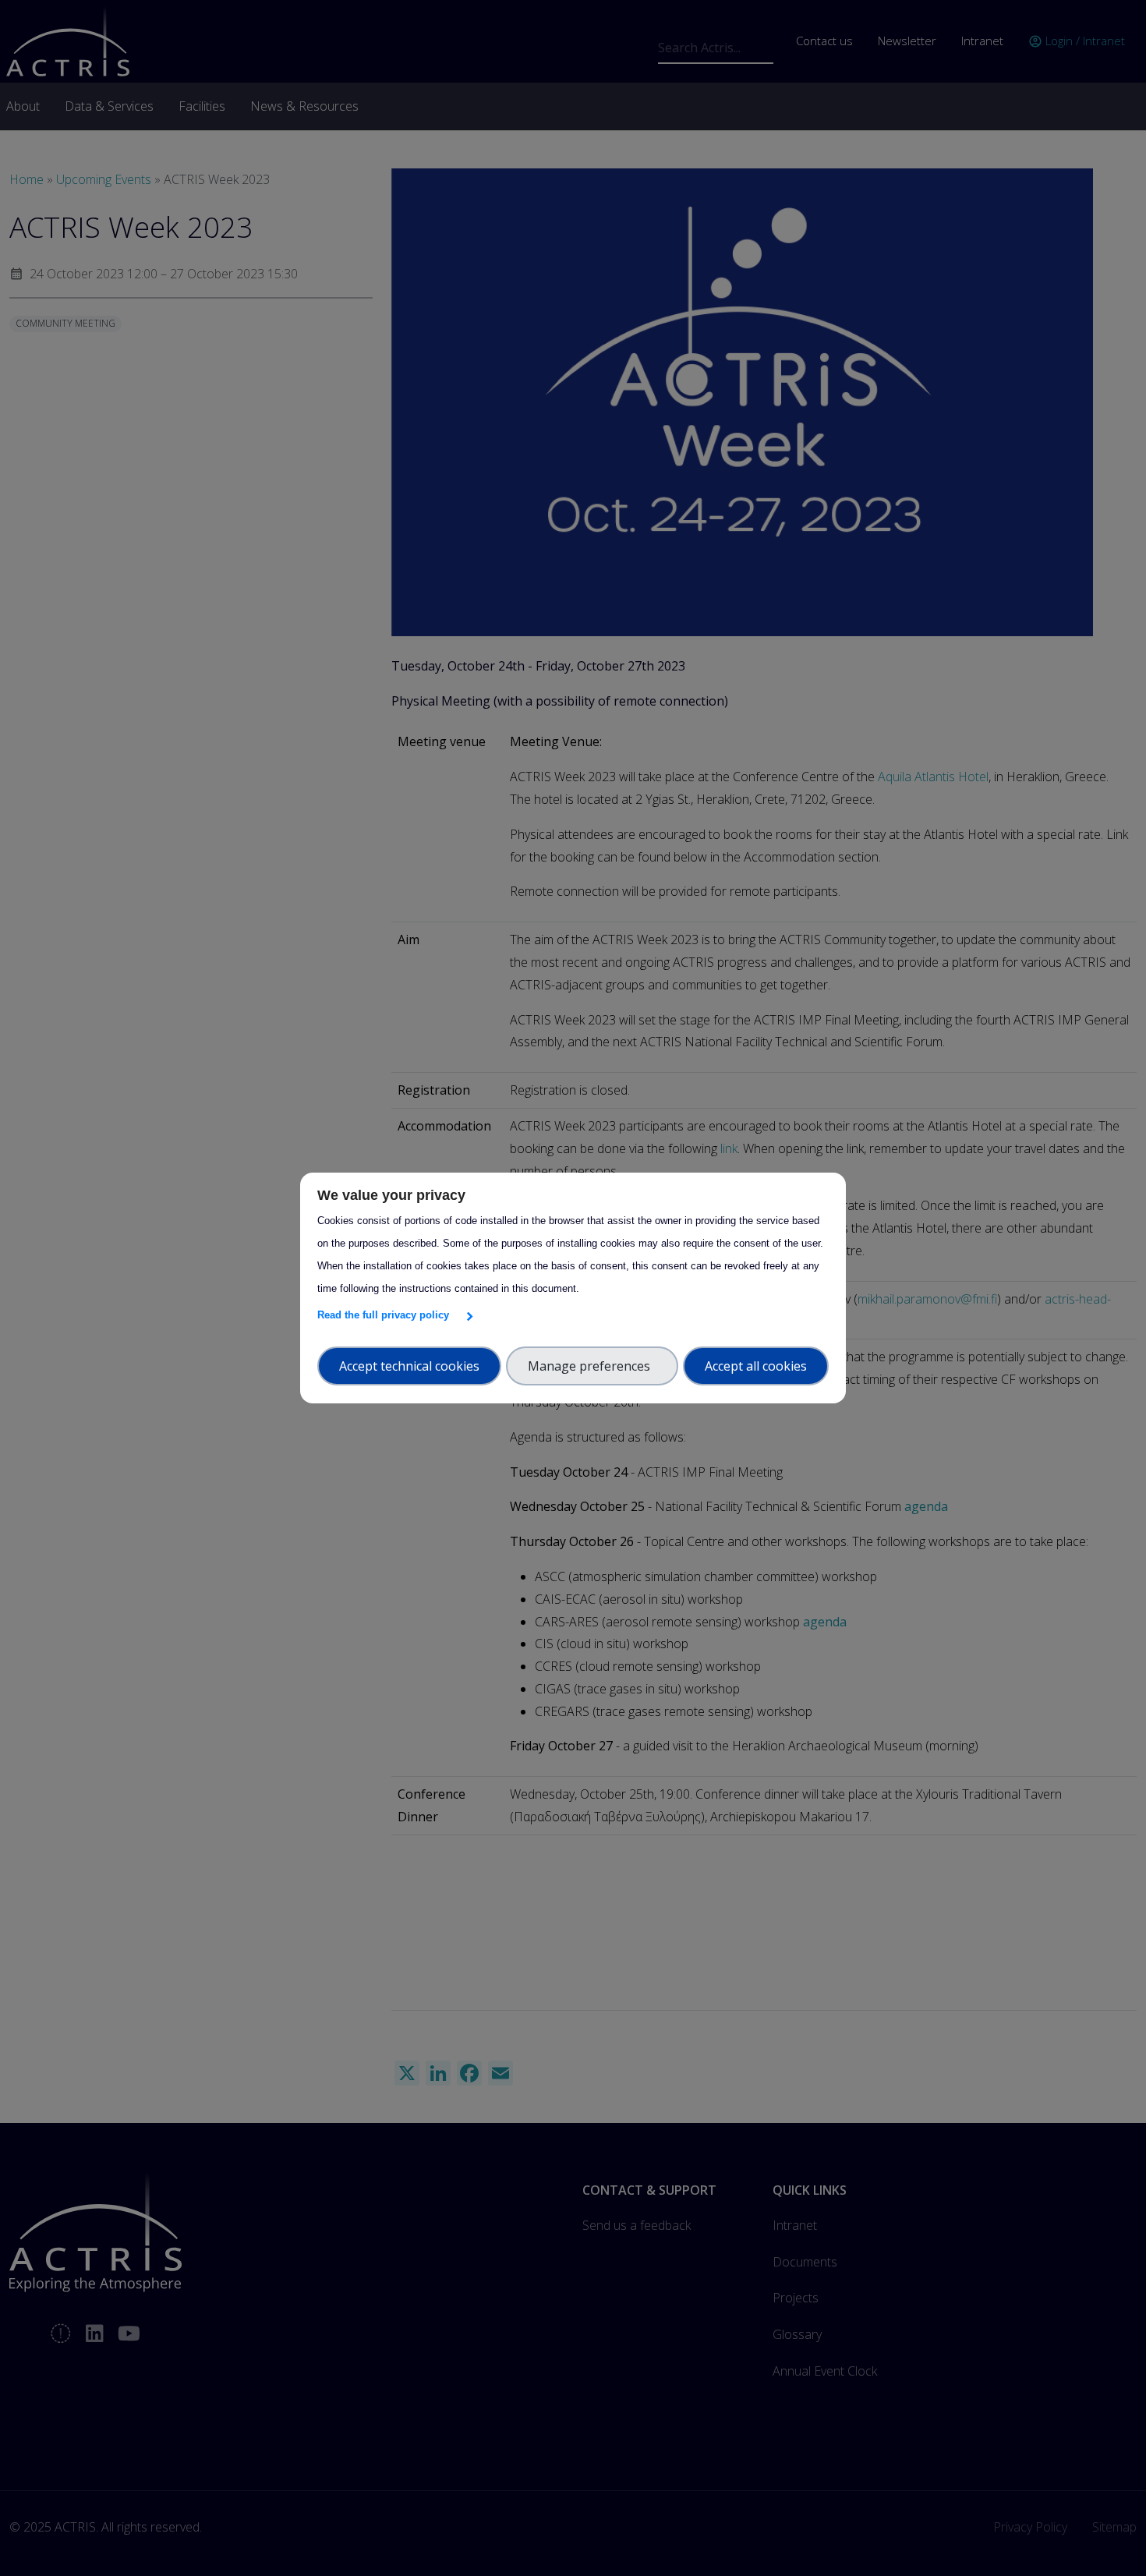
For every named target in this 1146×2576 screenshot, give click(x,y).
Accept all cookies (756, 1366)
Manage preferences (592, 1366)
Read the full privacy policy (386, 1315)
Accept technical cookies (409, 1366)
